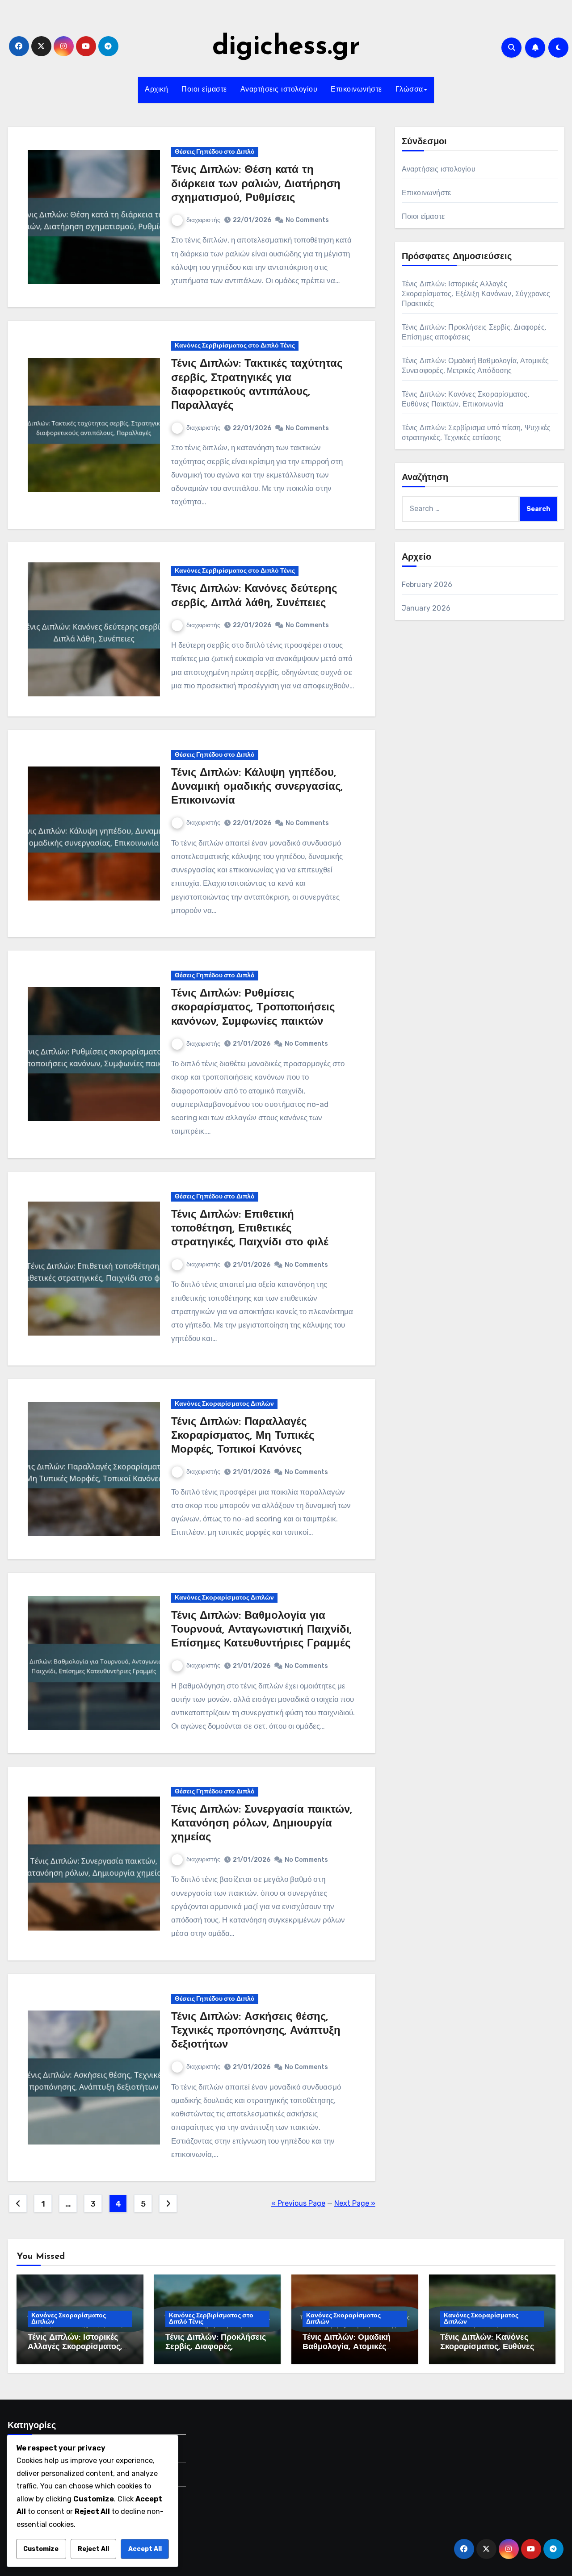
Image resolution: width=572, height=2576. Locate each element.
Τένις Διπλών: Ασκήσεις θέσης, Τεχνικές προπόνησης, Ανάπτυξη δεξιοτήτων (256, 2031)
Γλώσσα (409, 90)
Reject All (93, 2549)
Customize (41, 2549)
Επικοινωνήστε (356, 90)
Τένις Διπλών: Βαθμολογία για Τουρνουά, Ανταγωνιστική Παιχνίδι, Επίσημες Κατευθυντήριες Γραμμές (261, 1630)
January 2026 (426, 608)
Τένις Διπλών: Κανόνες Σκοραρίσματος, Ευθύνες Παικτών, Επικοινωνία (487, 2348)
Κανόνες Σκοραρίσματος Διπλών (224, 1404)
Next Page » (355, 2203)
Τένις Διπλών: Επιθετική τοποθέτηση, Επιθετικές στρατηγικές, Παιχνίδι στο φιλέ (250, 1229)
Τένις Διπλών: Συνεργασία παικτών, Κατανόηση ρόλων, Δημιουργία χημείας (262, 1824)
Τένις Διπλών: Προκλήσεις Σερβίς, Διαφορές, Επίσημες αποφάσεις (216, 2348)
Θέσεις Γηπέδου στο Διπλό (215, 152)
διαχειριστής (203, 220)
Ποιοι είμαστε (204, 90)
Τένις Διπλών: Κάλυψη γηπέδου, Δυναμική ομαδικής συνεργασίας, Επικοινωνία (257, 787)
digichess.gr (286, 47)
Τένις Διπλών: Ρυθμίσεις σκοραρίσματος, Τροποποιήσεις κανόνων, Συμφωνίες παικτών (253, 1008)
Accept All (145, 2549)
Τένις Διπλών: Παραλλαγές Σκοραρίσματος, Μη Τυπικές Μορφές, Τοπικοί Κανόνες (243, 1436)
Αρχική (156, 90)
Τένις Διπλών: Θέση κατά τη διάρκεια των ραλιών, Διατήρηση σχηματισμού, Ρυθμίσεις (256, 184)
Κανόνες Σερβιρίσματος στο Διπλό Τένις (235, 346)
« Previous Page (298, 2203)
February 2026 (427, 584)
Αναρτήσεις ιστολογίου (279, 90)
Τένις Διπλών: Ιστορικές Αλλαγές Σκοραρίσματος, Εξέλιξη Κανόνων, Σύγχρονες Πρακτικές (476, 294)
